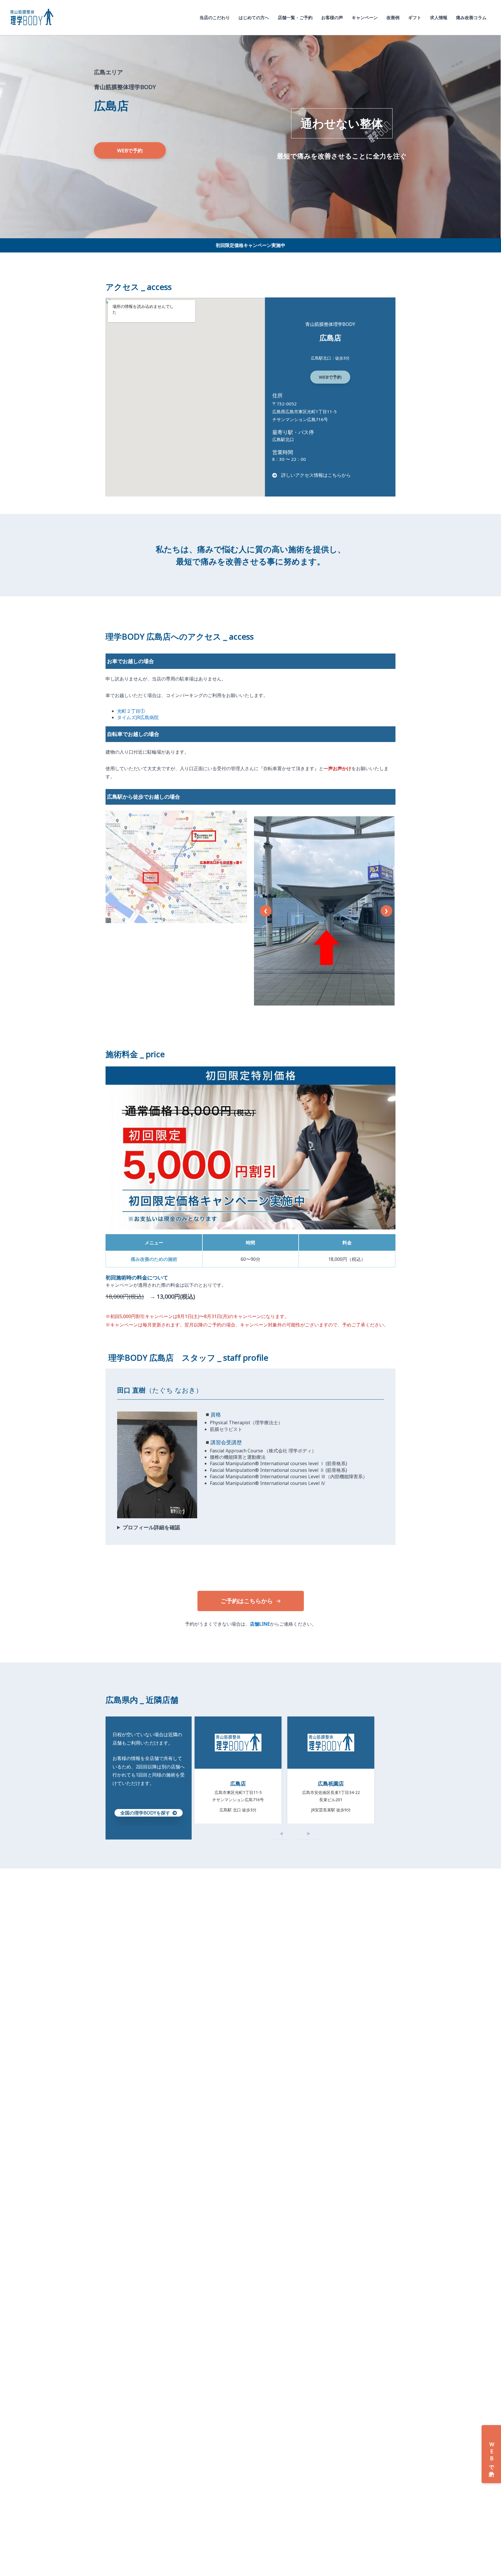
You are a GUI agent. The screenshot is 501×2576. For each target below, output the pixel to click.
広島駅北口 (283, 439)
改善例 (393, 17)
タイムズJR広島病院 (138, 717)
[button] (130, 150)
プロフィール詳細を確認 (151, 1527)
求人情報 (439, 17)
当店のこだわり (215, 17)
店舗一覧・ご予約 (295, 17)
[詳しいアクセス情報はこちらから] (312, 475)
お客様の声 (332, 17)
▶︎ (309, 1834)
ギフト (415, 17)
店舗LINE (260, 1624)
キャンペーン (365, 17)
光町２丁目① (131, 711)
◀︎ (281, 1834)
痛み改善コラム (471, 17)
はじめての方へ (254, 17)
